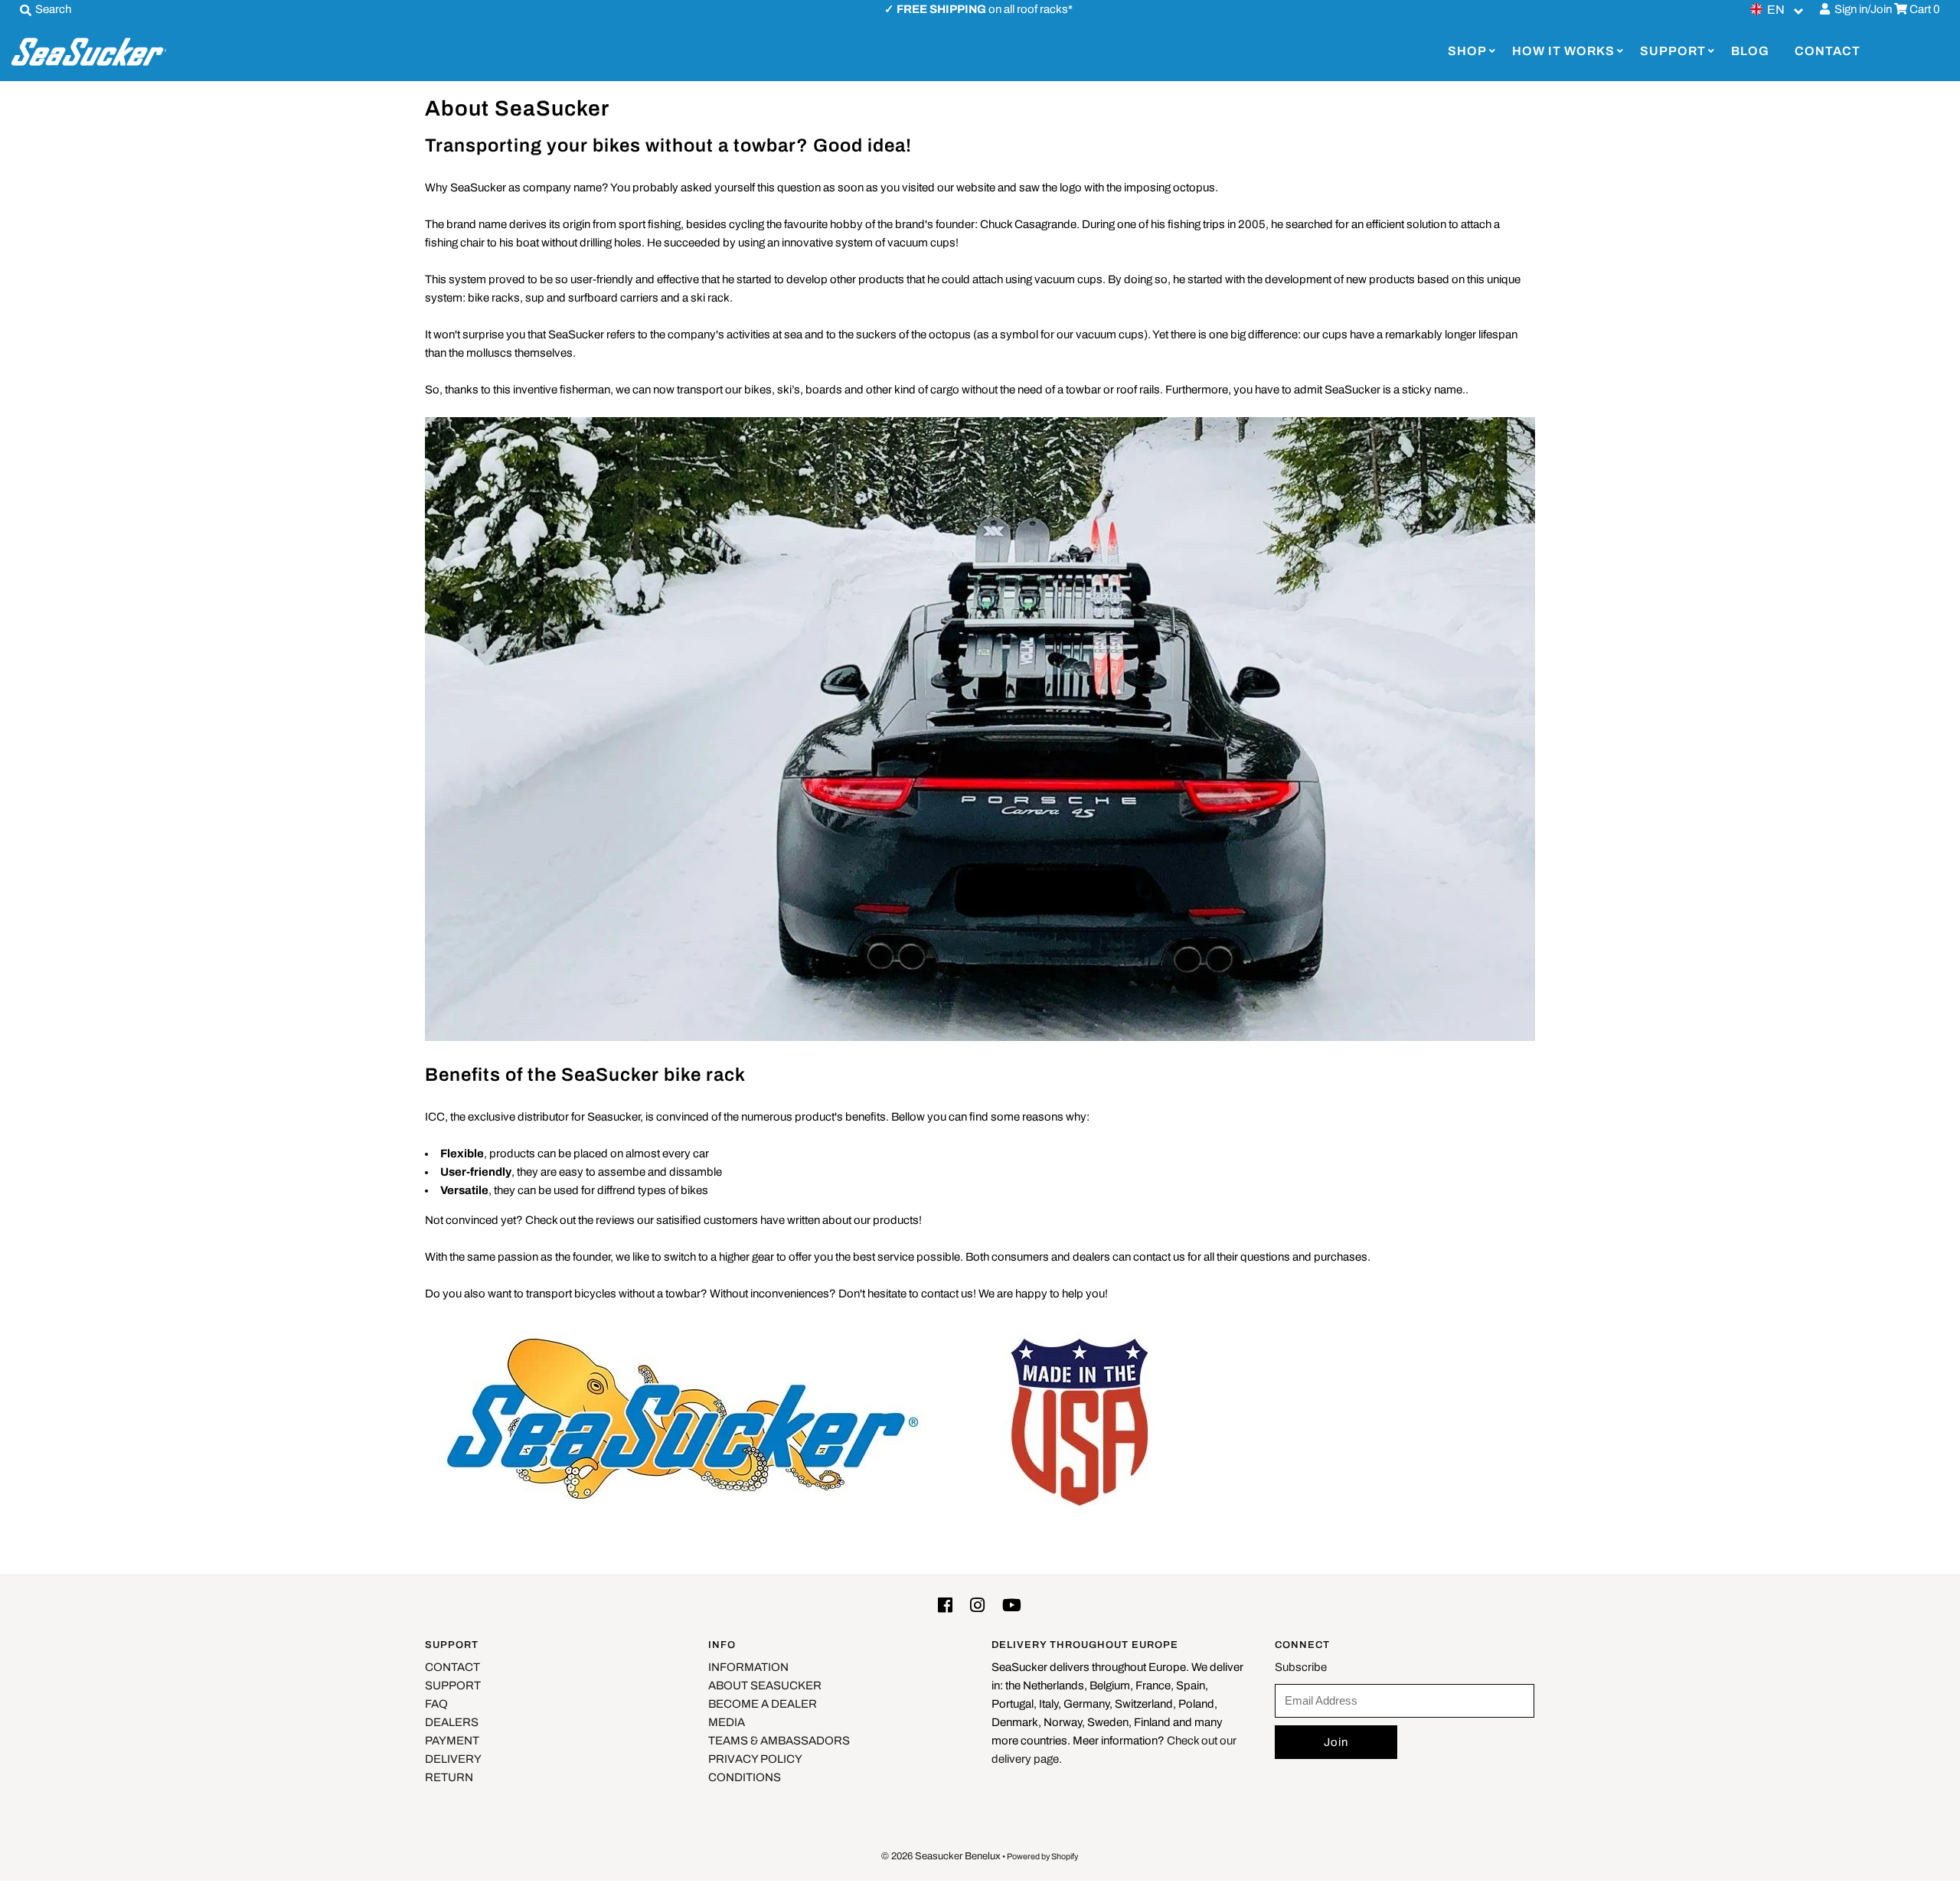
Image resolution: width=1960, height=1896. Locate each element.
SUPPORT (1673, 51)
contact (940, 1294)
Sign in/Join (1861, 9)
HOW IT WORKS (1563, 51)
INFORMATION (748, 1667)
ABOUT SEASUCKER (765, 1686)
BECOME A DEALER (763, 1704)
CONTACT (1828, 51)
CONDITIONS (745, 1777)
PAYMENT (452, 1741)
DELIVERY (453, 1759)
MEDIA (727, 1722)
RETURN (449, 1777)
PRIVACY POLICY (755, 1759)
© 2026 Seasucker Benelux (941, 1856)
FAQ (436, 1704)
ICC (435, 1117)
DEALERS (452, 1722)
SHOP (1467, 51)
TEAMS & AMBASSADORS (779, 1741)
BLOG (1750, 51)
